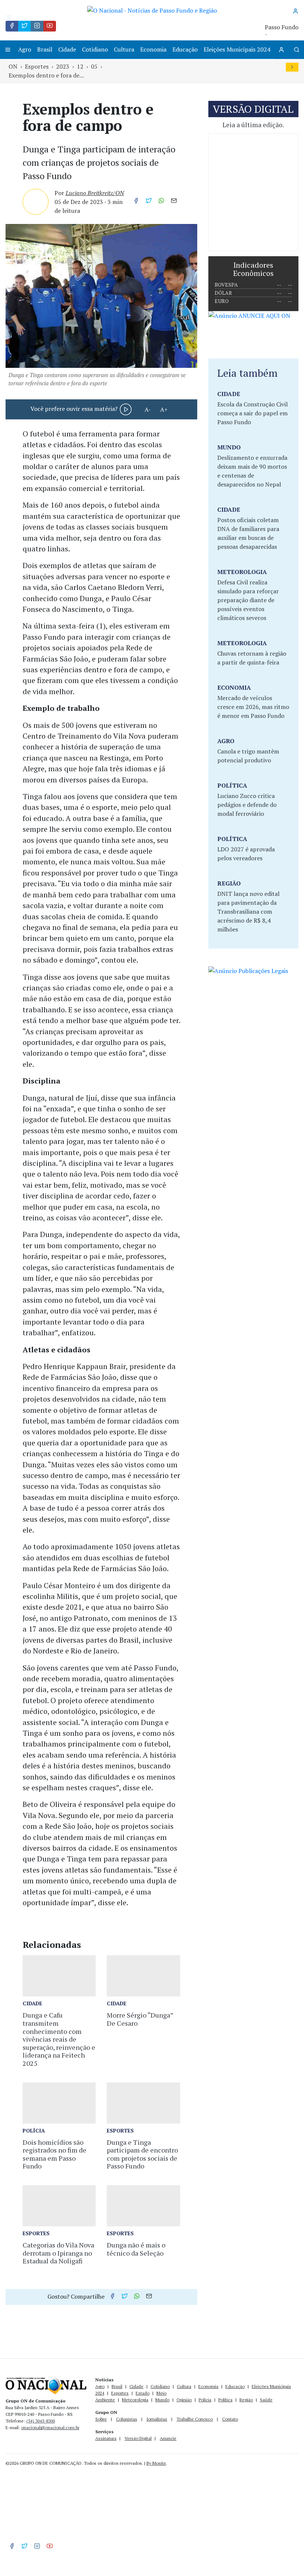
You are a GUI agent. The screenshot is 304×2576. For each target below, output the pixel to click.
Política (225, 2400)
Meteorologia (135, 2400)
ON (13, 66)
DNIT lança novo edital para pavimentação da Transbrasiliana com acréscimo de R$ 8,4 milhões (248, 911)
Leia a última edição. (253, 125)
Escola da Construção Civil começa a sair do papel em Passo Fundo (252, 413)
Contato (230, 2419)
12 (80, 66)
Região (246, 2400)
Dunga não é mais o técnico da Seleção (136, 2249)
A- (148, 409)
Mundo (162, 2400)
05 (94, 66)
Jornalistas (157, 2419)
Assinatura (106, 2438)
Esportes (37, 66)
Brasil (45, 49)
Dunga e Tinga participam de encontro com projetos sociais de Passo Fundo (142, 2154)
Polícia (205, 2400)
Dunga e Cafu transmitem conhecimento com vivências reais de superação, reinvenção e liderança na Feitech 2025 (59, 2039)
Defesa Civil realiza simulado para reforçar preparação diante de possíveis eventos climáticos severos (248, 600)
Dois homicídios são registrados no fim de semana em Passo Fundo (54, 2154)
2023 (63, 66)
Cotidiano (95, 49)
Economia (153, 49)
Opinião (184, 2400)
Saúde (266, 2400)
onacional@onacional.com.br (50, 2427)
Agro (25, 49)
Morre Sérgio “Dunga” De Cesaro (140, 2019)
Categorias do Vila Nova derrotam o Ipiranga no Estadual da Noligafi (58, 2253)
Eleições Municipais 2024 (237, 49)
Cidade (67, 49)
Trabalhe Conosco (195, 2419)
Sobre (101, 2419)
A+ (164, 409)
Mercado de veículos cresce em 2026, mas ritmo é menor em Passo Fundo (253, 707)
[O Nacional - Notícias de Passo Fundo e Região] (152, 10)
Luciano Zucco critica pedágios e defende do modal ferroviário (247, 805)
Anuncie (168, 2438)
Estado (143, 2393)
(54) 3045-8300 (41, 2421)
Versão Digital (138, 2438)
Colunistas (127, 2419)
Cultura (124, 49)
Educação (185, 49)
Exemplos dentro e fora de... (46, 75)
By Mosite (156, 2463)
